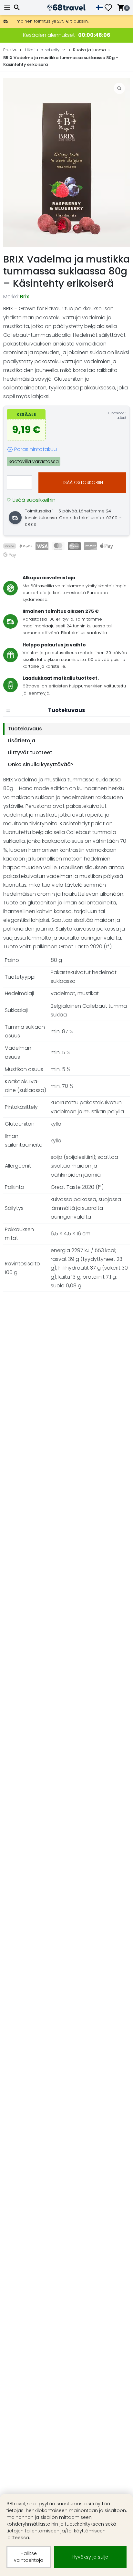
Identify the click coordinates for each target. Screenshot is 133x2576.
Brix (25, 297)
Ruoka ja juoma (89, 50)
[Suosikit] (111, 8)
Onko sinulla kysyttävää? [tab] (41, 764)
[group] (66, 162)
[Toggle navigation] (8, 8)
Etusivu (10, 50)
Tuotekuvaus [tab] (25, 729)
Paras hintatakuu (36, 449)
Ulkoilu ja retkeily (42, 50)
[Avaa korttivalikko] (8, 710)
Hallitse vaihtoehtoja (29, 2557)
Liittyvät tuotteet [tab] (30, 752)
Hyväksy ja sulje (90, 2557)
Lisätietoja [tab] (21, 741)
